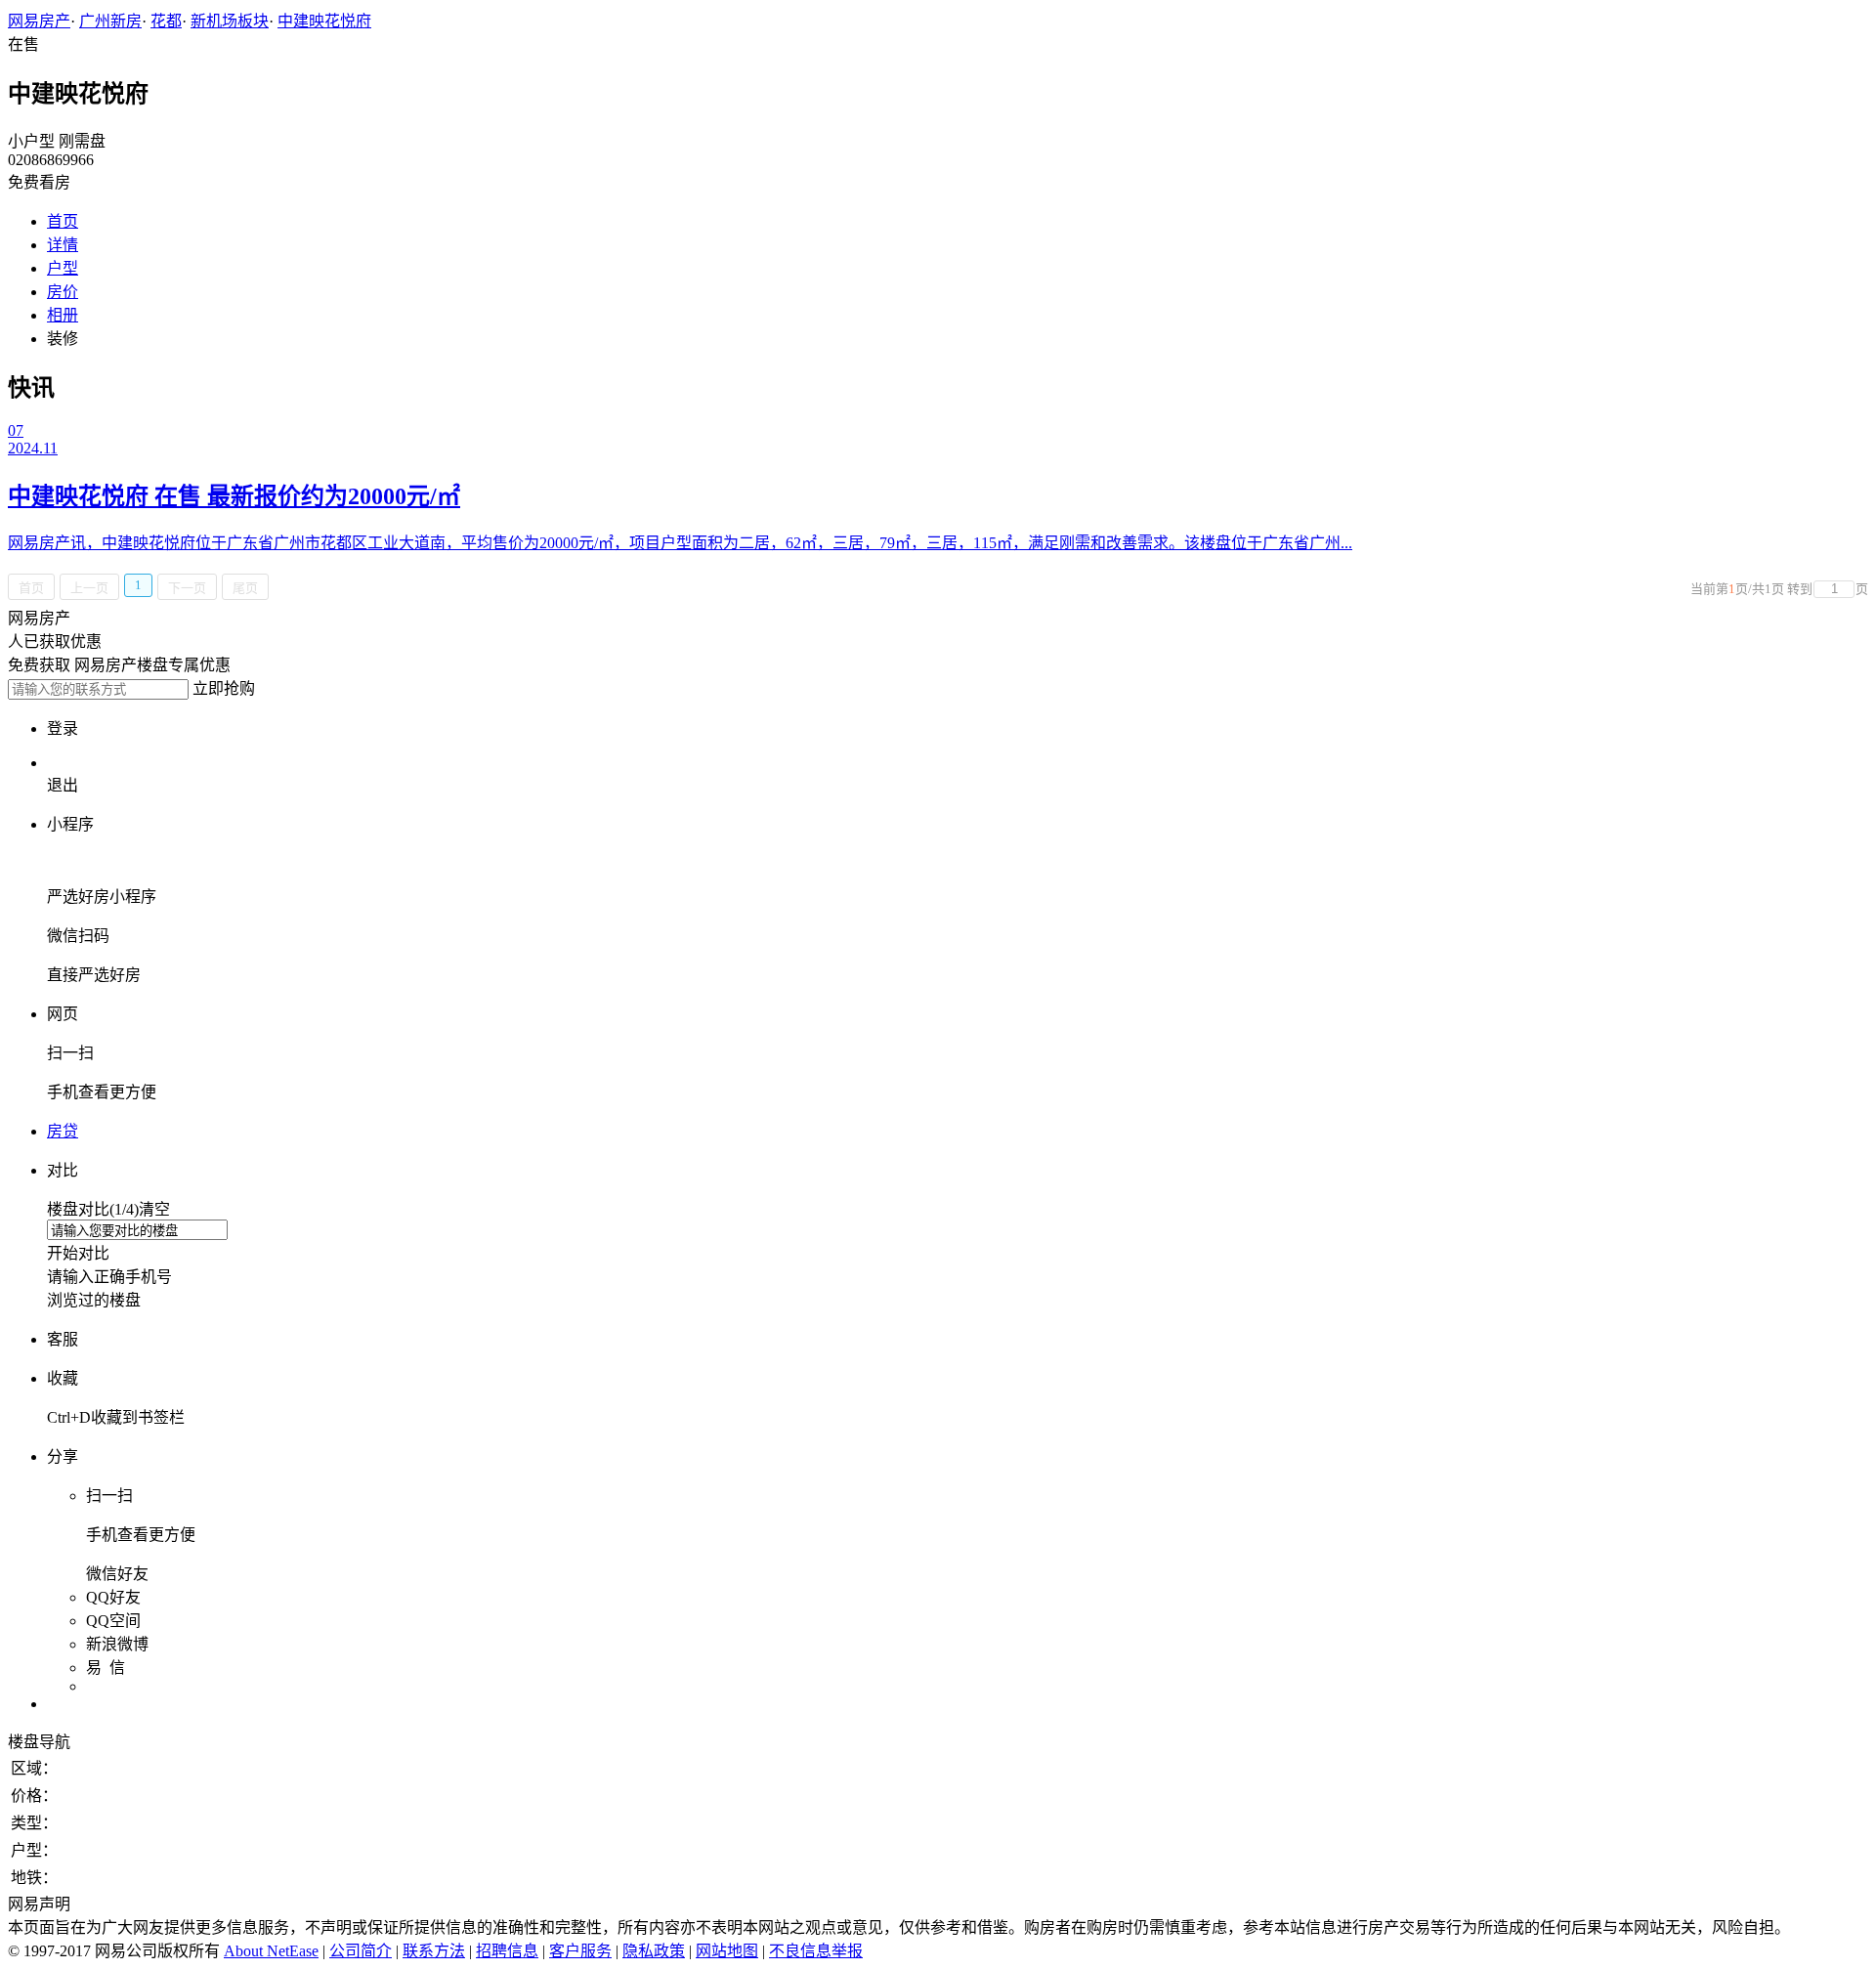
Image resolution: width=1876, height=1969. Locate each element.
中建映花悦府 (324, 21)
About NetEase (271, 1951)
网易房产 (39, 21)
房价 (63, 292)
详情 (63, 245)
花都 (166, 21)
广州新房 (110, 21)
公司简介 (361, 1951)
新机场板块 (230, 21)
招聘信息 (507, 1951)
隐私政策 (654, 1951)
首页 (63, 221)
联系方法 (434, 1951)
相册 (63, 315)
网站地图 (727, 1951)
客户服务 (580, 1951)
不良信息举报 (816, 1951)
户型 (63, 268)
